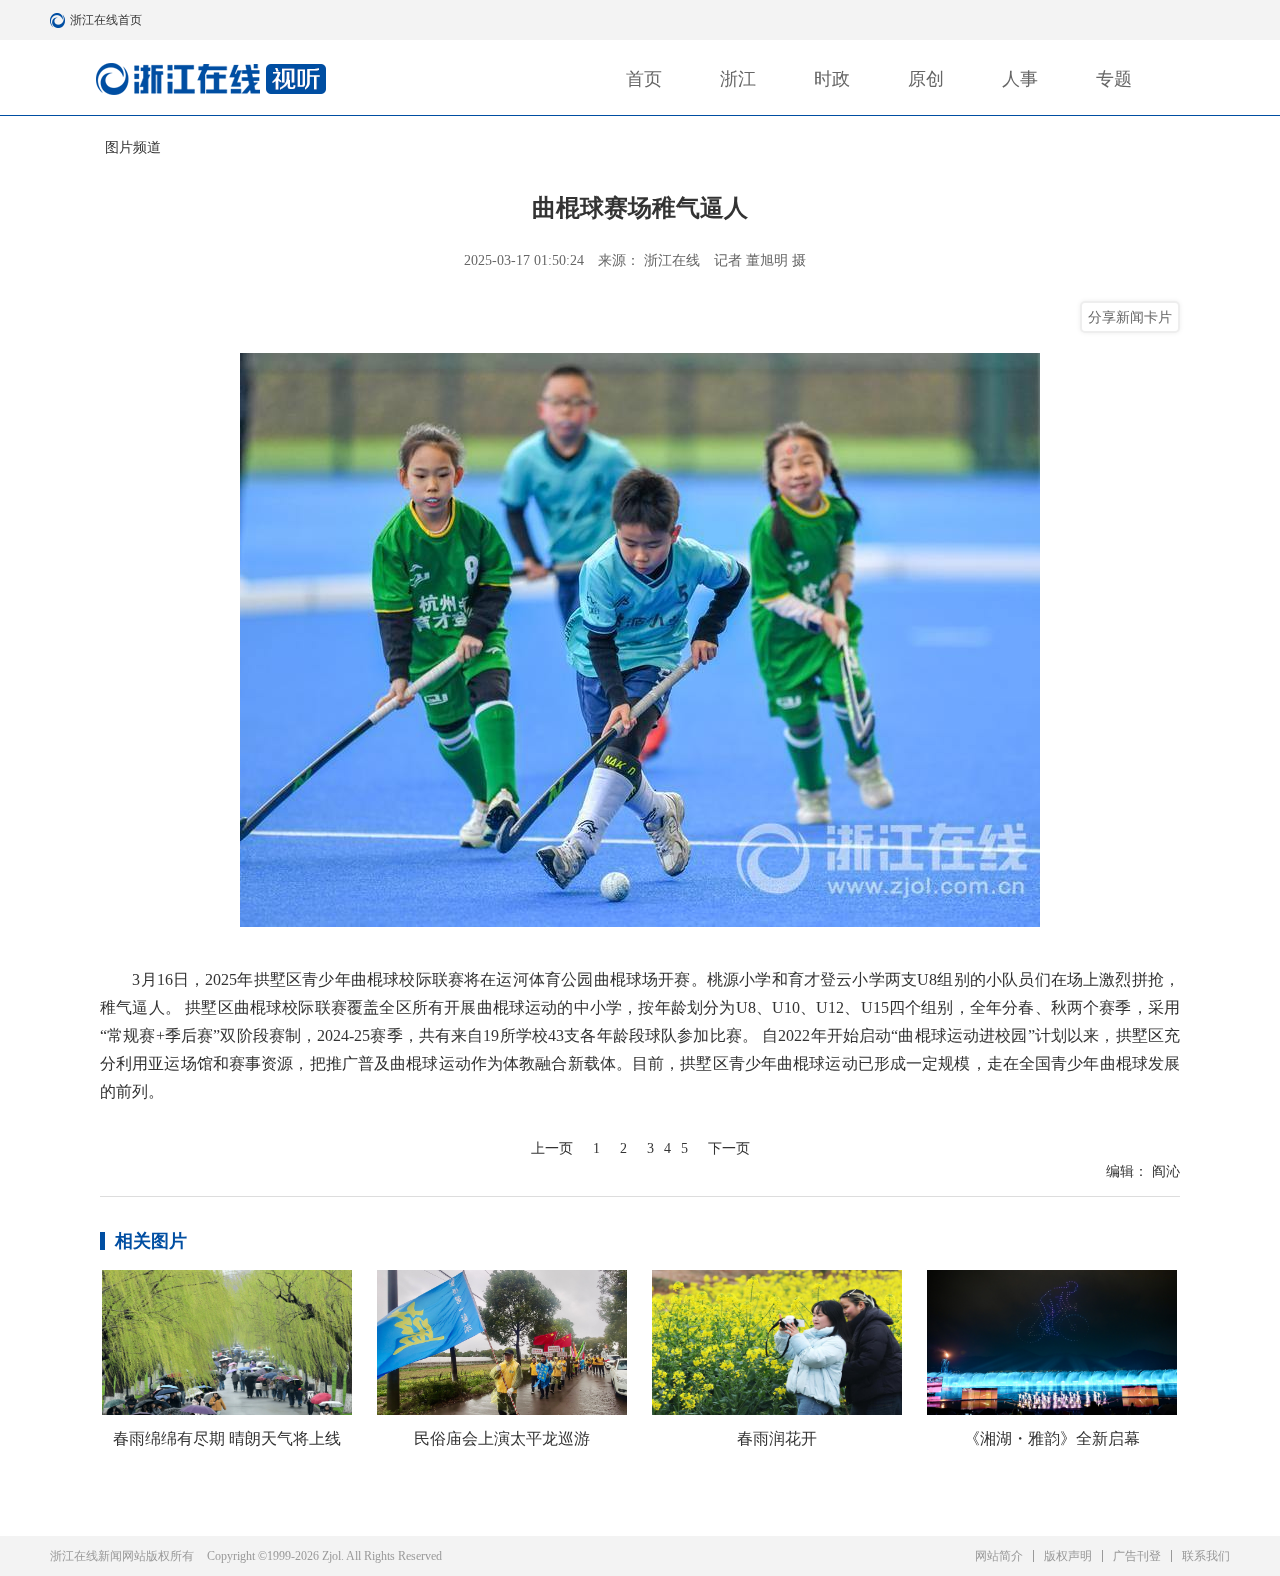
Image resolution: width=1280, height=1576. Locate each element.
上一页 (552, 1148)
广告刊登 (1137, 1556)
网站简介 (999, 1556)
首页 (644, 79)
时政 (832, 79)
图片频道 (133, 147)
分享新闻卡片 (1130, 317)
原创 (926, 79)
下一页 (729, 1148)
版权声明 (1068, 1556)
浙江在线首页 (60, 20)
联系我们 (1206, 1556)
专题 (1114, 79)
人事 (1020, 79)
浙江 (738, 79)
